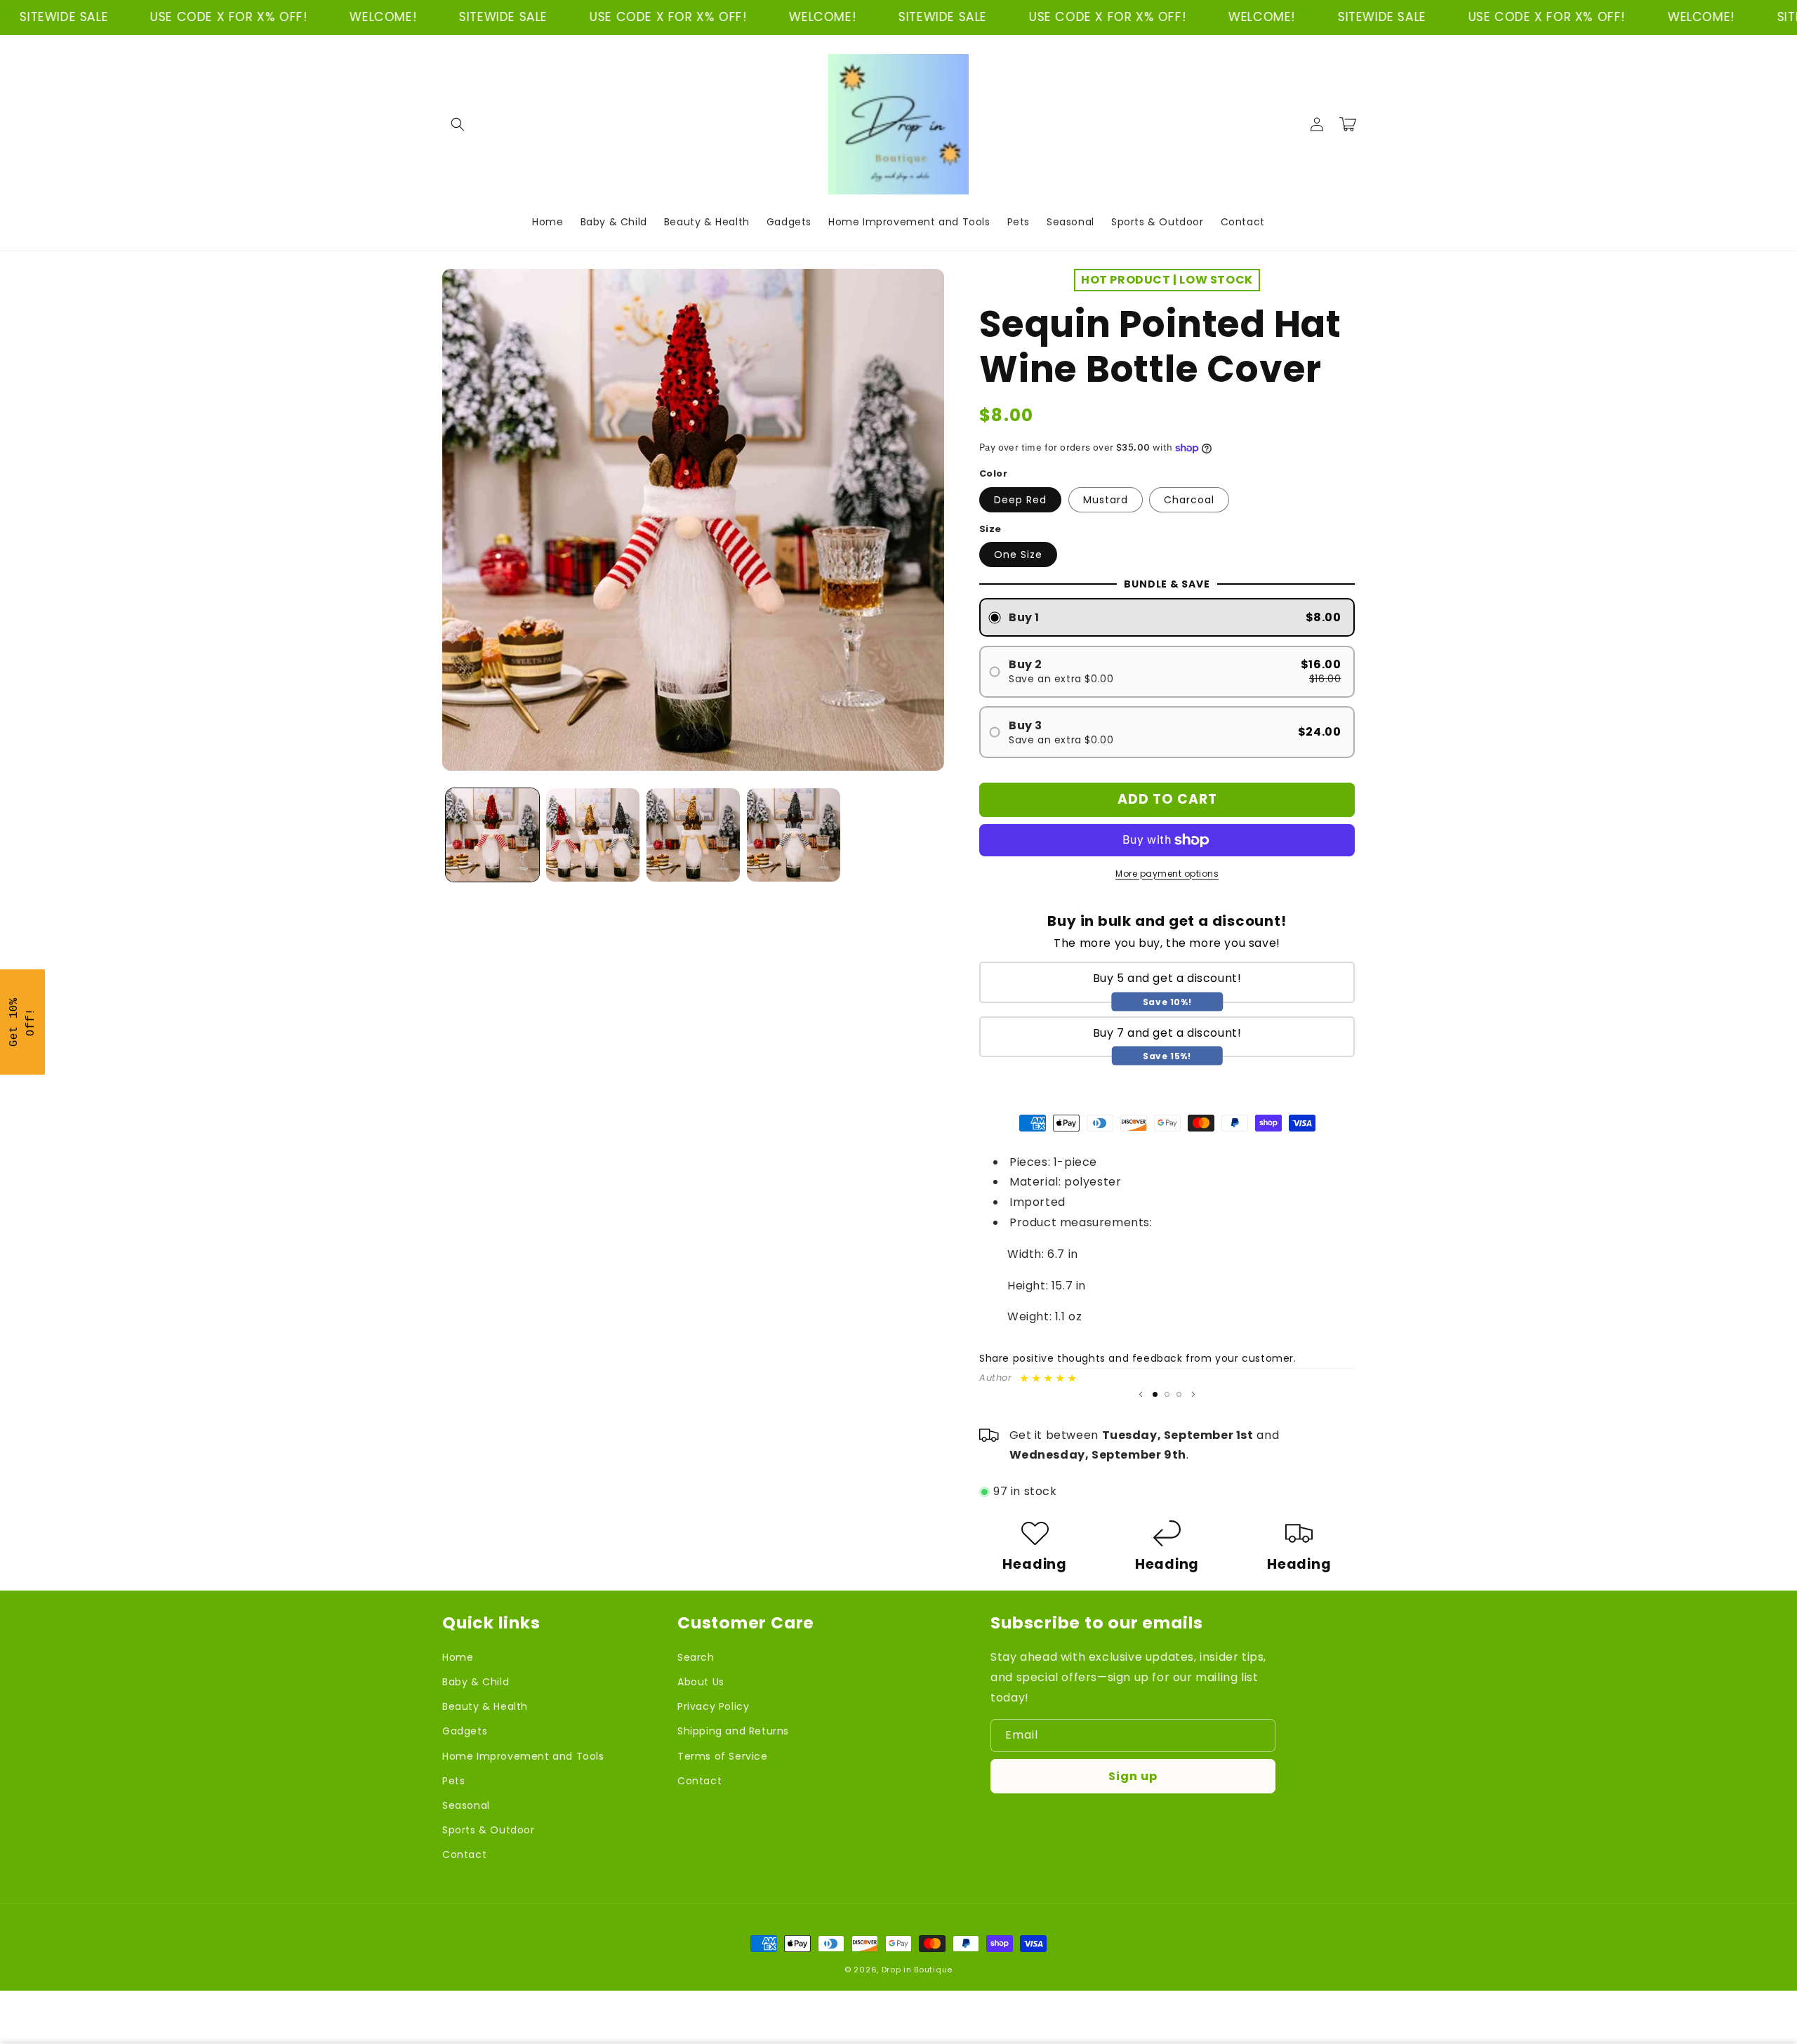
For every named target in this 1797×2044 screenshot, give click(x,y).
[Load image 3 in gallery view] (693, 835)
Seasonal (466, 1805)
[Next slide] (1193, 1394)
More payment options (1167, 874)
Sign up (1133, 1776)
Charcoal (1189, 500)
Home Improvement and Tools (523, 1756)
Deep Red (1020, 500)
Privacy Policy (713, 1706)
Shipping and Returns (733, 1731)
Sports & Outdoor (489, 1830)
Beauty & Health (485, 1706)
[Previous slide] (1141, 1394)
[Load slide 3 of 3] (1179, 1394)
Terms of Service (723, 1756)
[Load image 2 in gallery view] (593, 835)
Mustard (1106, 500)
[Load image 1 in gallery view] (492, 835)
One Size (1018, 555)
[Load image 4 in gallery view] (794, 835)
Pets (453, 1781)
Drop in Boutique (917, 1970)
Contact (464, 1854)
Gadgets (465, 1731)
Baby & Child (476, 1682)
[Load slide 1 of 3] (1155, 1394)
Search (696, 1657)
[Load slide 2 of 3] (1167, 1394)
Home (458, 1657)
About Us (701, 1682)
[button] (458, 124)
